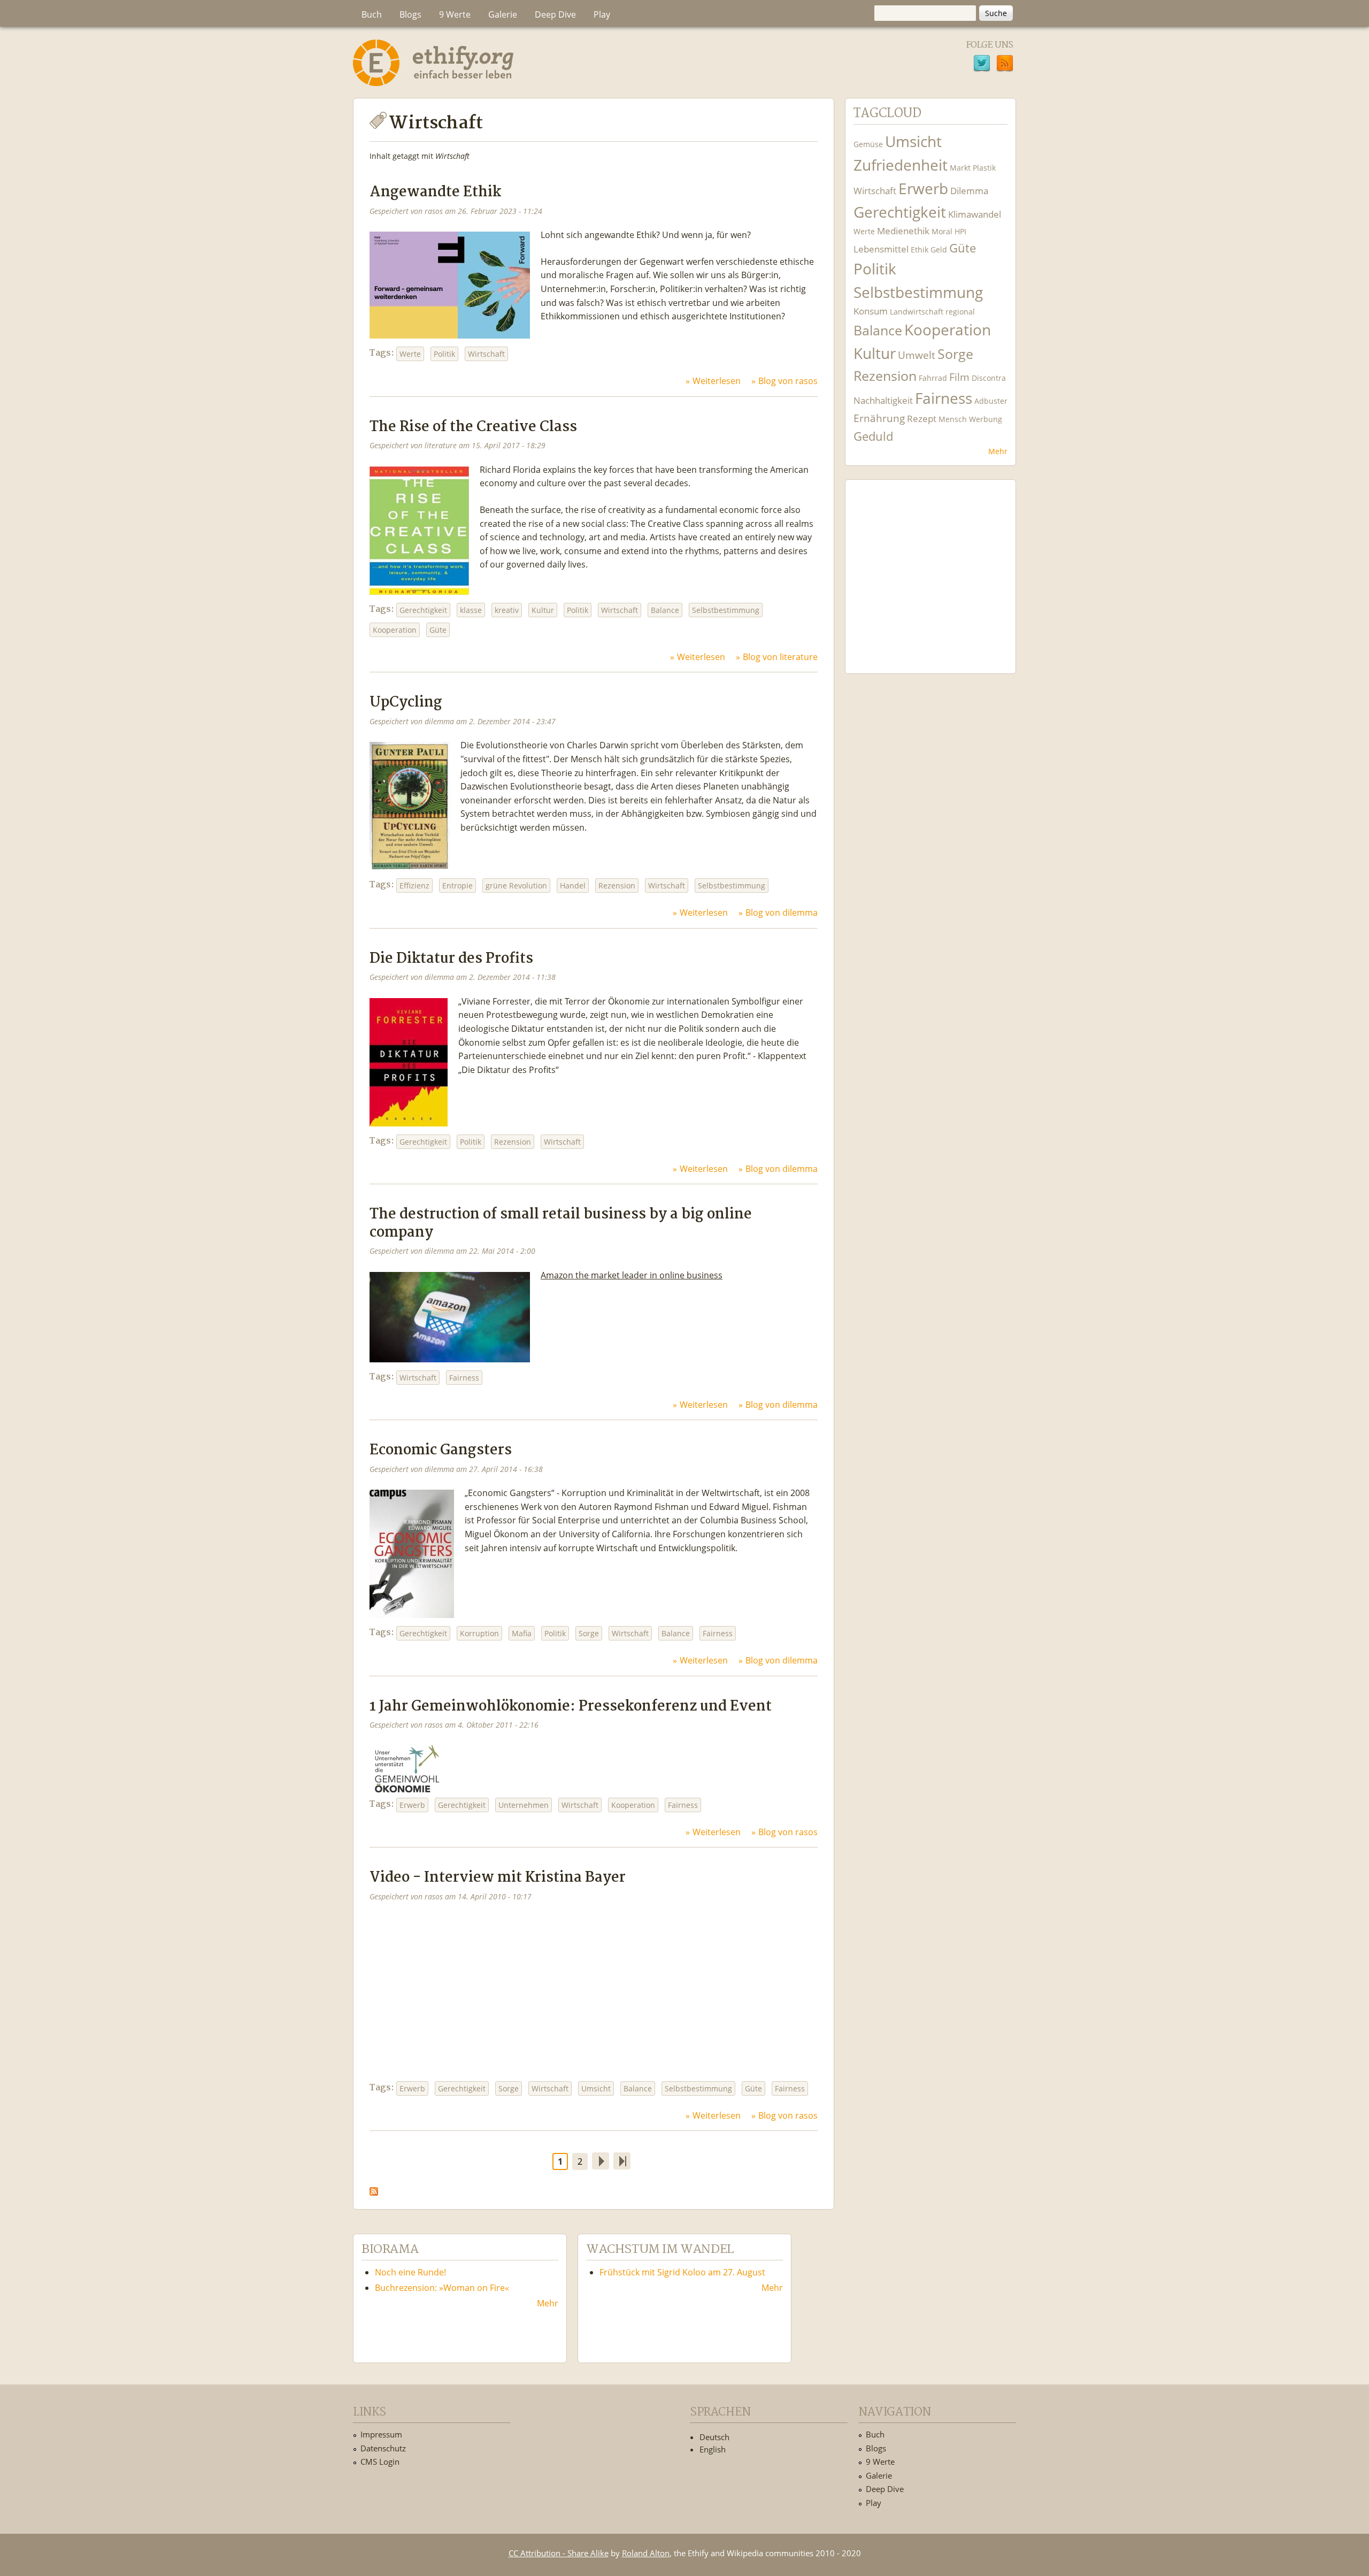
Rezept (922, 419)
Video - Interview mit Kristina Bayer (498, 1878)
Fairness (464, 1378)
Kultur (543, 610)
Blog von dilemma (782, 913)
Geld (939, 250)
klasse (471, 610)
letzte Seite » (622, 2161)
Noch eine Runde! (410, 2272)
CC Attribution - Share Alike (559, 2553)
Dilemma (969, 191)
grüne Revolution (516, 885)
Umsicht (596, 2088)
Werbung (986, 419)
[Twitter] (982, 65)
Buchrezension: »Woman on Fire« (442, 2288)
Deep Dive (555, 14)
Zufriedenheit (901, 165)
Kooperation (395, 630)
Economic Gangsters (441, 1450)
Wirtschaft (486, 354)
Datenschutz (383, 2448)
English (713, 2449)
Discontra (989, 378)
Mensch (953, 419)
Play (602, 14)
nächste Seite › (601, 2161)
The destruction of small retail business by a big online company (561, 1223)
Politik (444, 354)
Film (959, 377)
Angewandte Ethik (435, 192)
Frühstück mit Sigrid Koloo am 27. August (682, 2272)
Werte (410, 354)
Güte (438, 630)
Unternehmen (524, 1805)
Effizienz (414, 885)
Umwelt (917, 355)
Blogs (410, 14)
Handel (573, 885)
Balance (665, 610)
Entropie (457, 885)
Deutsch (714, 2437)
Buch (372, 14)
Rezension (617, 885)
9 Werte (455, 14)
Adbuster (991, 401)
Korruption (479, 1633)
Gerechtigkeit (423, 610)
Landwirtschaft (917, 312)
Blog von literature (780, 657)
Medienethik (903, 231)
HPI (960, 231)
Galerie (503, 14)
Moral (942, 231)
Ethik (920, 250)
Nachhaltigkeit (883, 400)
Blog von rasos (788, 381)
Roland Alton (646, 2553)
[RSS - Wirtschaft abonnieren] (374, 2189)
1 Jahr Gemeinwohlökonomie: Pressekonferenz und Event (571, 1707)
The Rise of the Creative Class (473, 427)
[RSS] (1005, 65)
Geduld (873, 436)
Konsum (871, 311)
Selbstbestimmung (726, 610)
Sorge (589, 1633)
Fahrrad (933, 378)
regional (960, 312)
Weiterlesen (717, 381)
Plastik (984, 168)
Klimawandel (975, 214)
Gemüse (868, 144)
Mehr (998, 451)
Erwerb (412, 1805)
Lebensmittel (881, 249)
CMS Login (380, 2462)
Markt (960, 168)
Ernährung (879, 418)
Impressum (381, 2434)
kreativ (507, 610)
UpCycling (406, 703)
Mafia (522, 1633)
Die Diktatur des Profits (451, 959)
